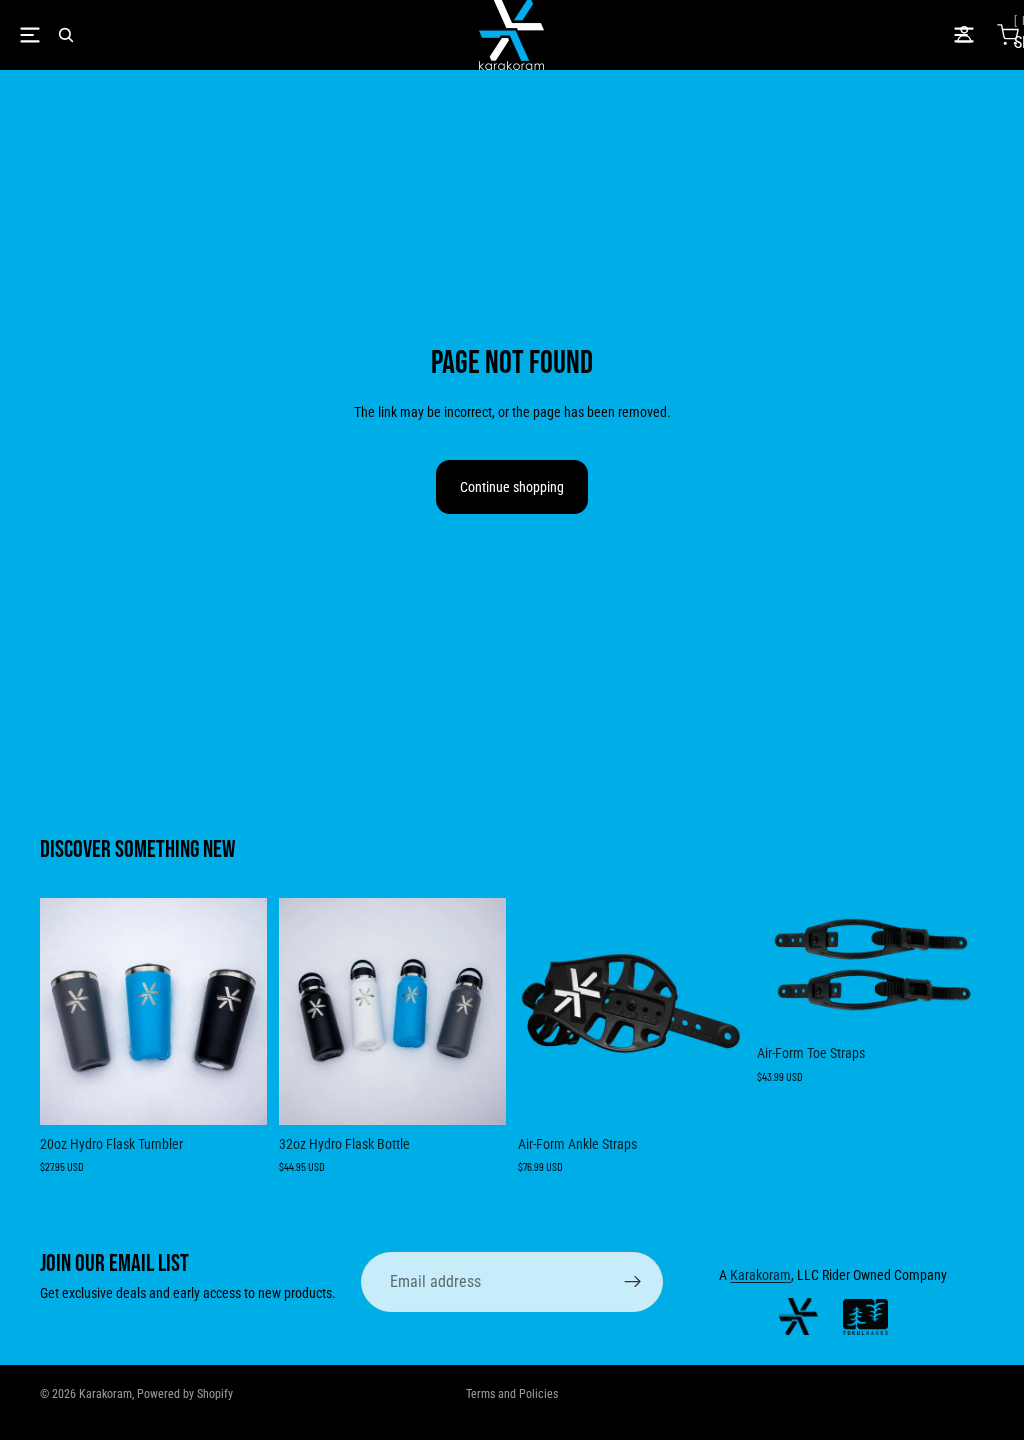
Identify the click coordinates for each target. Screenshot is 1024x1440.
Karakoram (760, 1275)
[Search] (66, 35)
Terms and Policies (512, 1394)
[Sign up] (633, 1282)
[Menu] (30, 35)
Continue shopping (512, 487)
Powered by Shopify (185, 1394)
